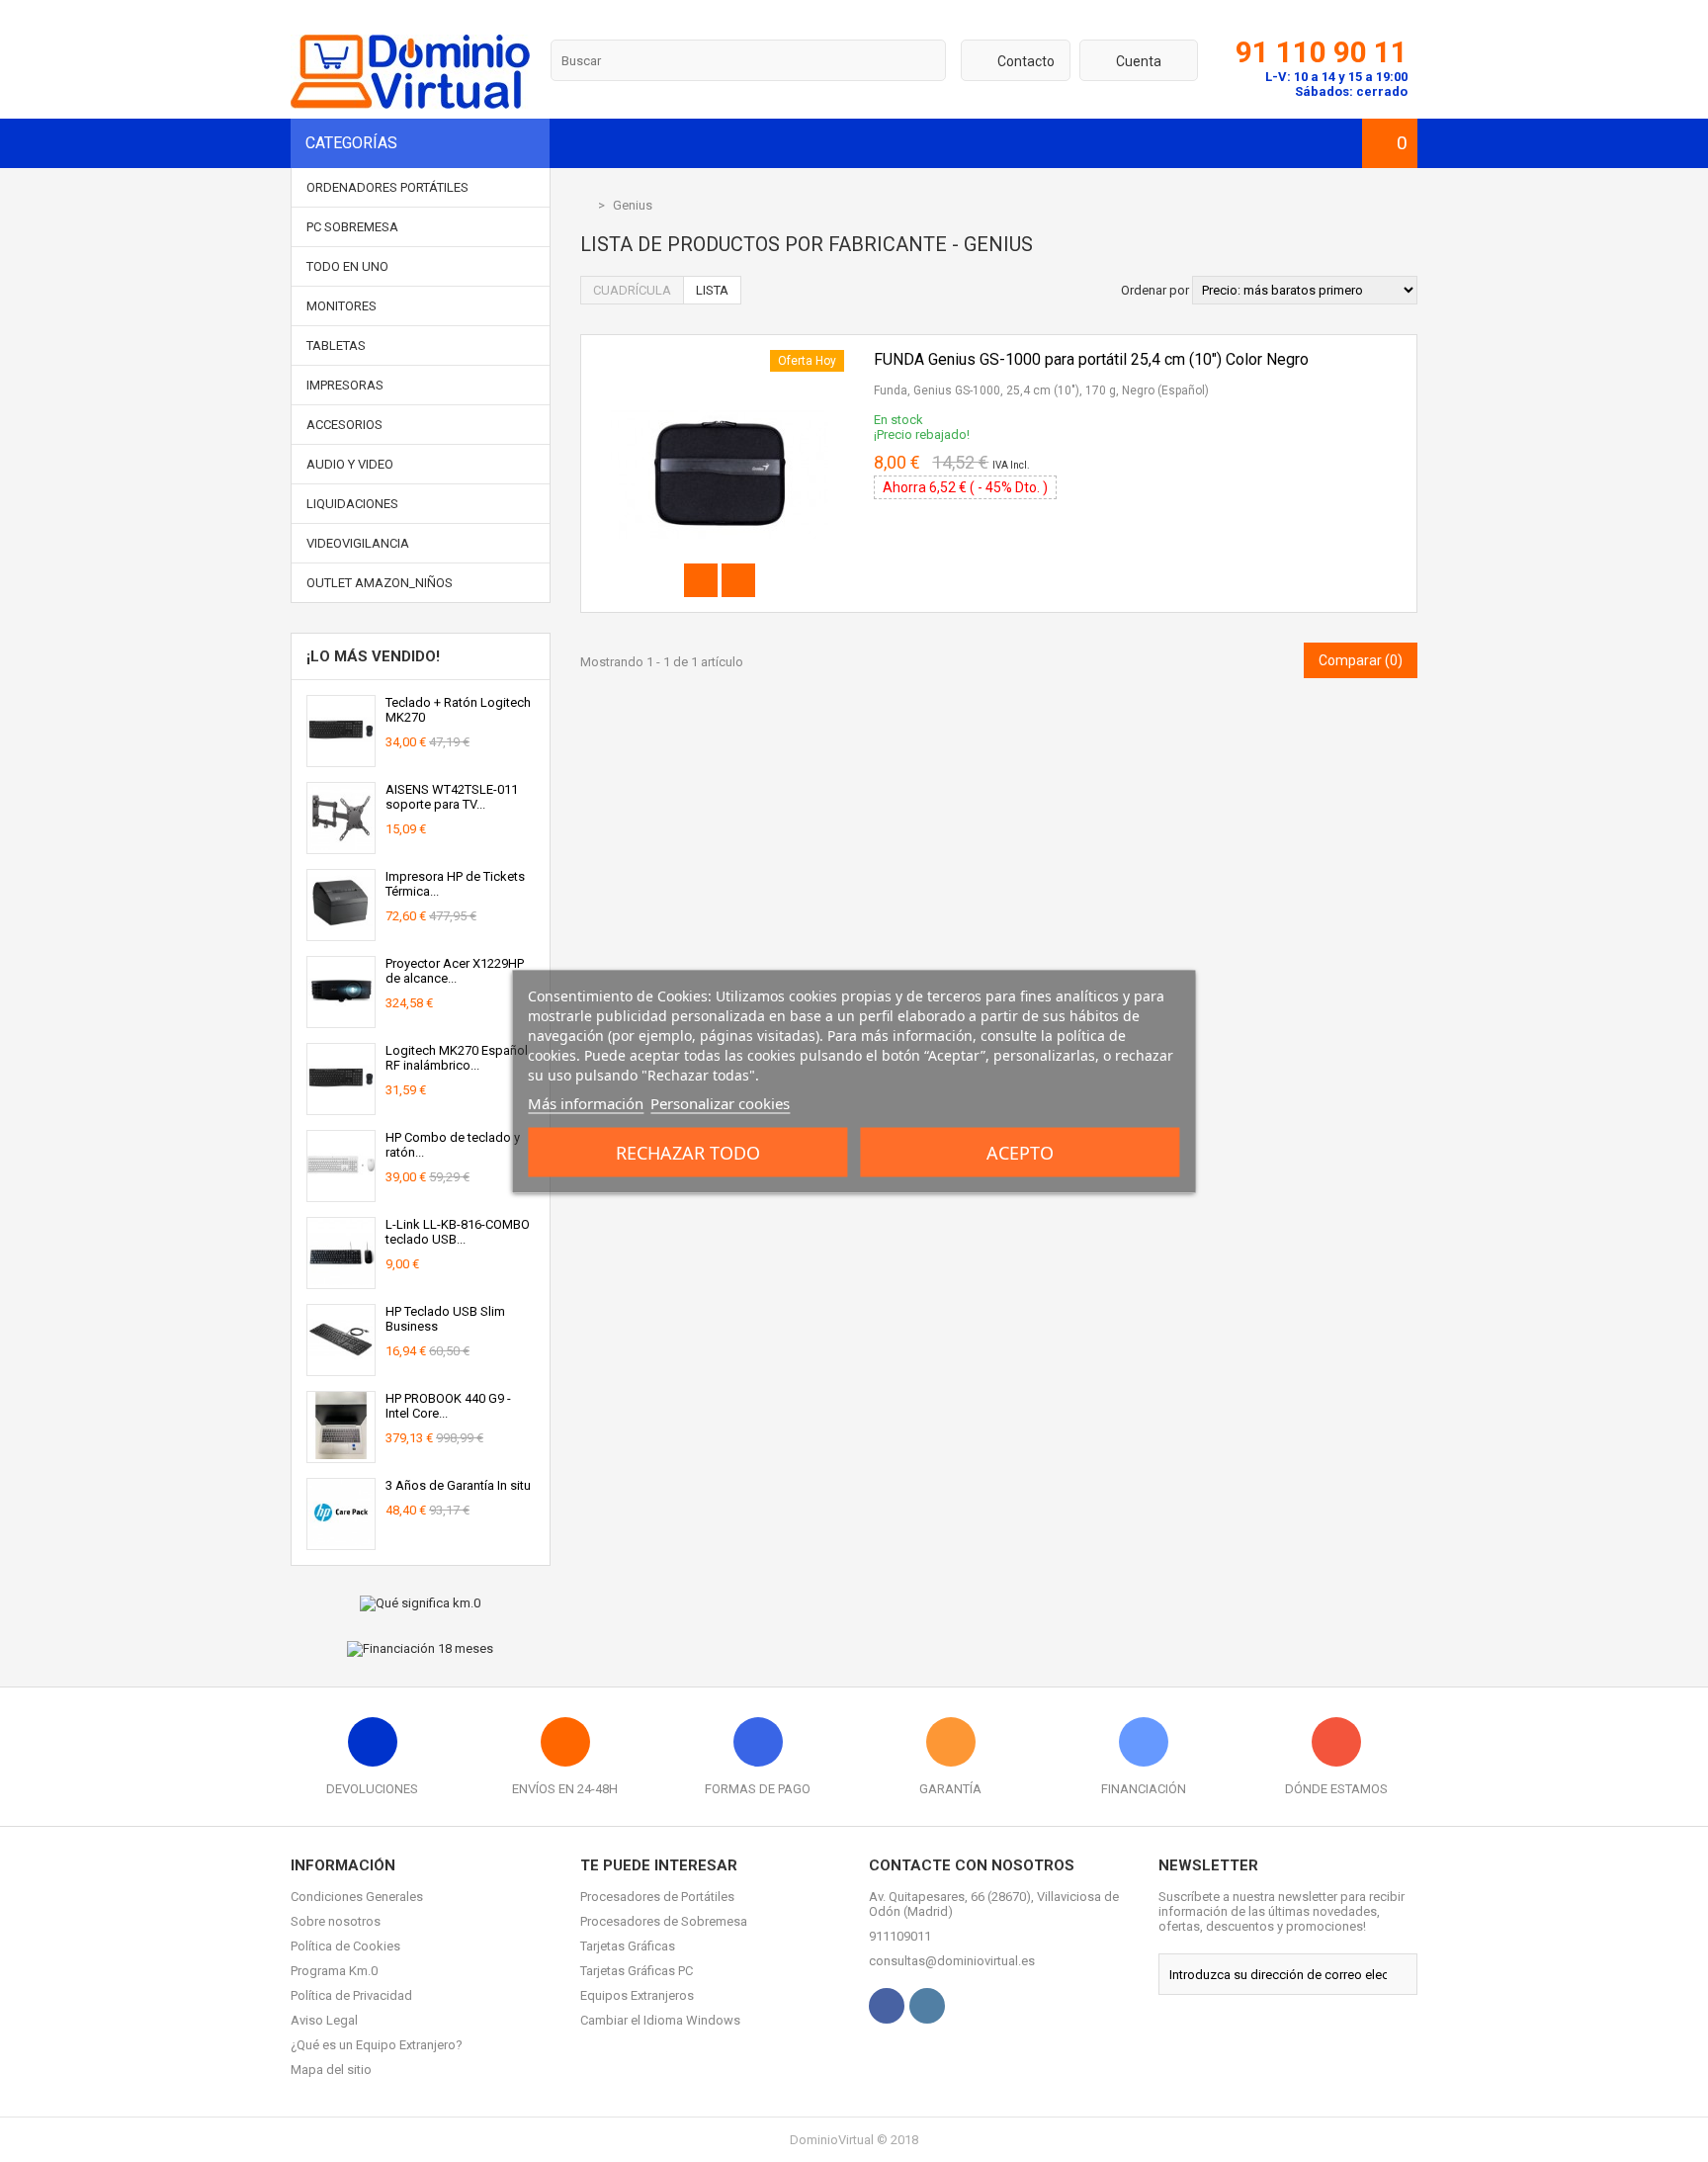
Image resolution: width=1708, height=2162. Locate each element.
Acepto (1020, 1152)
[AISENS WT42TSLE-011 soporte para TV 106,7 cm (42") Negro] (341, 846)
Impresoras (345, 385)
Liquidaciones (352, 504)
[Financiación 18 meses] (421, 1649)
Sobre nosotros (336, 1921)
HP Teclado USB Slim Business (445, 1319)
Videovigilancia (358, 543)
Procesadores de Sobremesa (664, 1921)
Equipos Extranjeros (637, 1995)
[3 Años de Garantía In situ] (341, 1542)
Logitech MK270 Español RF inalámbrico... (457, 1058)
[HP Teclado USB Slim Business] (341, 1368)
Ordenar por (1155, 290)
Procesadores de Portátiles (657, 1897)
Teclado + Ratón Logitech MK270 (458, 710)
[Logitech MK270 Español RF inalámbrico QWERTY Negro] (341, 1107)
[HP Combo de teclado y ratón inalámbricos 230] (341, 1194)
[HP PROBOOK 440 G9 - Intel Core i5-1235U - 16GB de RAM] (341, 1455)
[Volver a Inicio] (585, 205)
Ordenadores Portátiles (387, 187)
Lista (712, 290)
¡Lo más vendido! (373, 656)
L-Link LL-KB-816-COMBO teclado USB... (458, 1232)
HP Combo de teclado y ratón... (453, 1145)
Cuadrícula (632, 290)
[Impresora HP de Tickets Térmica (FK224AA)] (341, 933)
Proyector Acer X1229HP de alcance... (455, 971)
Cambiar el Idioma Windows (660, 2020)
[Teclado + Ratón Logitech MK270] (341, 759)
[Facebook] (887, 2006)
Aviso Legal (324, 2020)
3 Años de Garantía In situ (458, 1485)
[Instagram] (927, 2006)
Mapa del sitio (331, 2070)
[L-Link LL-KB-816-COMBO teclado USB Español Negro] (341, 1281)
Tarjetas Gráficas (628, 1946)
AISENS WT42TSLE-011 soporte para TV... (452, 797)
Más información (586, 1102)
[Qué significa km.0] (421, 1603)
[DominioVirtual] (410, 104)
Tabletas (336, 346)
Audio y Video (350, 464)
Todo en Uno (347, 266)
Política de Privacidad (351, 1995)
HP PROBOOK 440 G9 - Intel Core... (448, 1406)
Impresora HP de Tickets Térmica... (455, 884)
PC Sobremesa (352, 227)
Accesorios (344, 425)
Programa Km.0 (334, 1971)
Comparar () (1361, 660)
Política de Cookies (345, 1946)
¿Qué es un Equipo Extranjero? (377, 2045)
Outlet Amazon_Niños (380, 583)
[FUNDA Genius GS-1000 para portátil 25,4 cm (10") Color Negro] (720, 357)
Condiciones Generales (357, 1897)
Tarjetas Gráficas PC (637, 1971)
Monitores (342, 306)
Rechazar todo (688, 1152)
